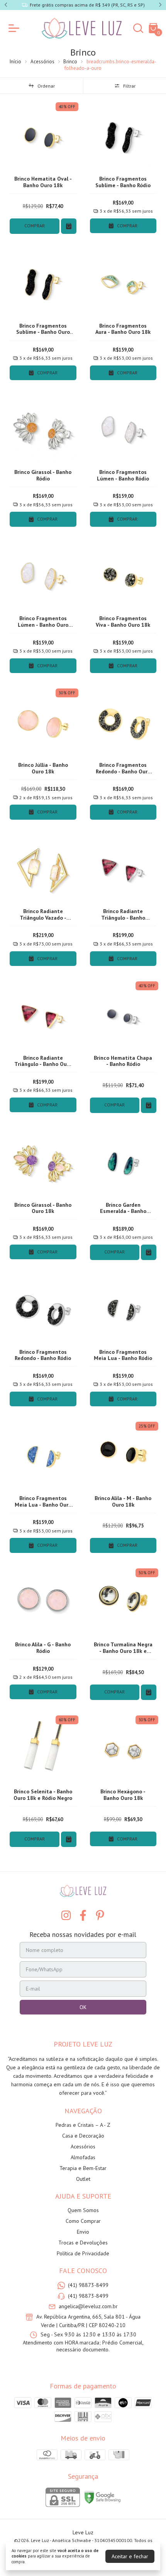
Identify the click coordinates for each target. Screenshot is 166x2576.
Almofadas (83, 2157)
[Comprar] (69, 226)
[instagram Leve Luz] (66, 1916)
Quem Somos (83, 2210)
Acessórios (42, 62)
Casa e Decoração (83, 2136)
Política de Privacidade (83, 2253)
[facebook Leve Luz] (83, 1916)
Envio (83, 2232)
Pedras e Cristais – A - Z (83, 2125)
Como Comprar (83, 2221)
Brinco (70, 62)
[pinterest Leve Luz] (100, 1916)
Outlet (83, 2179)
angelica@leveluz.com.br (88, 2306)
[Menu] (15, 28)
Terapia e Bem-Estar (83, 2168)
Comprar (35, 226)
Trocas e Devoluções (83, 2243)
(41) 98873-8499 (88, 2285)
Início (15, 62)
